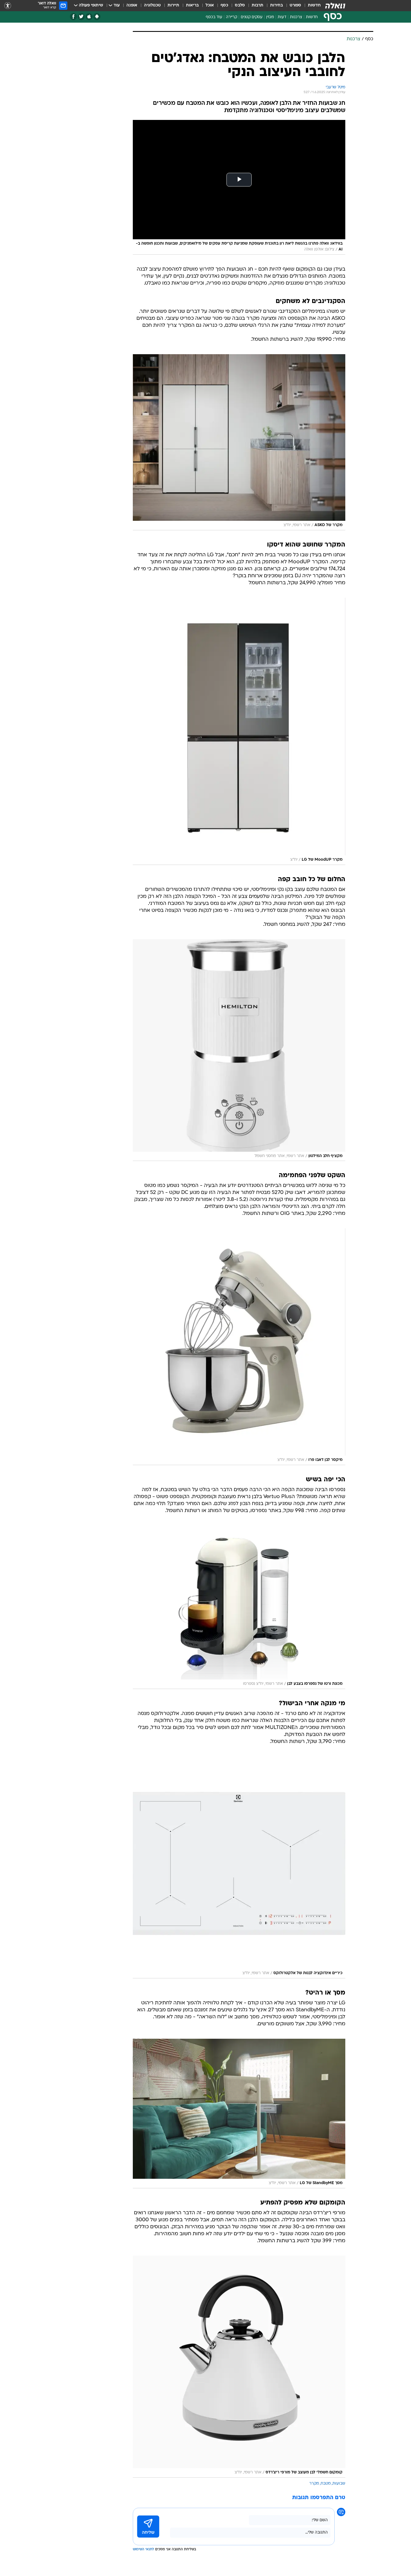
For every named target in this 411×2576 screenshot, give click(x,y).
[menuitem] (311, 6)
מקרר (314, 2484)
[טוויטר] (81, 17)
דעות (282, 17)
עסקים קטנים (252, 17)
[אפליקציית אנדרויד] (97, 17)
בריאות (192, 5)
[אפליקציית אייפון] (89, 17)
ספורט (295, 5)
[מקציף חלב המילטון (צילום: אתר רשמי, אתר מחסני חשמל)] (239, 1050)
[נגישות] (8, 6)
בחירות (277, 5)
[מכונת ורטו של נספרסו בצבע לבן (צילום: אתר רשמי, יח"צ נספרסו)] (239, 1607)
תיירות (173, 5)
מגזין (270, 17)
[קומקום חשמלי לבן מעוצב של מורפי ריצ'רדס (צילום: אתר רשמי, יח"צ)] (239, 2367)
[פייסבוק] (73, 17)
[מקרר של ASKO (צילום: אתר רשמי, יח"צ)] (239, 442)
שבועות (339, 2484)
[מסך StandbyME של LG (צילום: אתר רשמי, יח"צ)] (239, 2114)
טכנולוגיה (152, 5)
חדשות (314, 5)
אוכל (210, 5)
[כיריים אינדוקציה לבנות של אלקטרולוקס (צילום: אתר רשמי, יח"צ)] (239, 1867)
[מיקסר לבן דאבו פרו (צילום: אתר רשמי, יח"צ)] (239, 1347)
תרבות (258, 5)
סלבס (240, 5)
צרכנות (296, 17)
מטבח (326, 2484)
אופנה (132, 5)
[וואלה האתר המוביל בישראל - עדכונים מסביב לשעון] (335, 6)
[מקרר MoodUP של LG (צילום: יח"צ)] (239, 731)
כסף (224, 5)
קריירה (232, 17)
